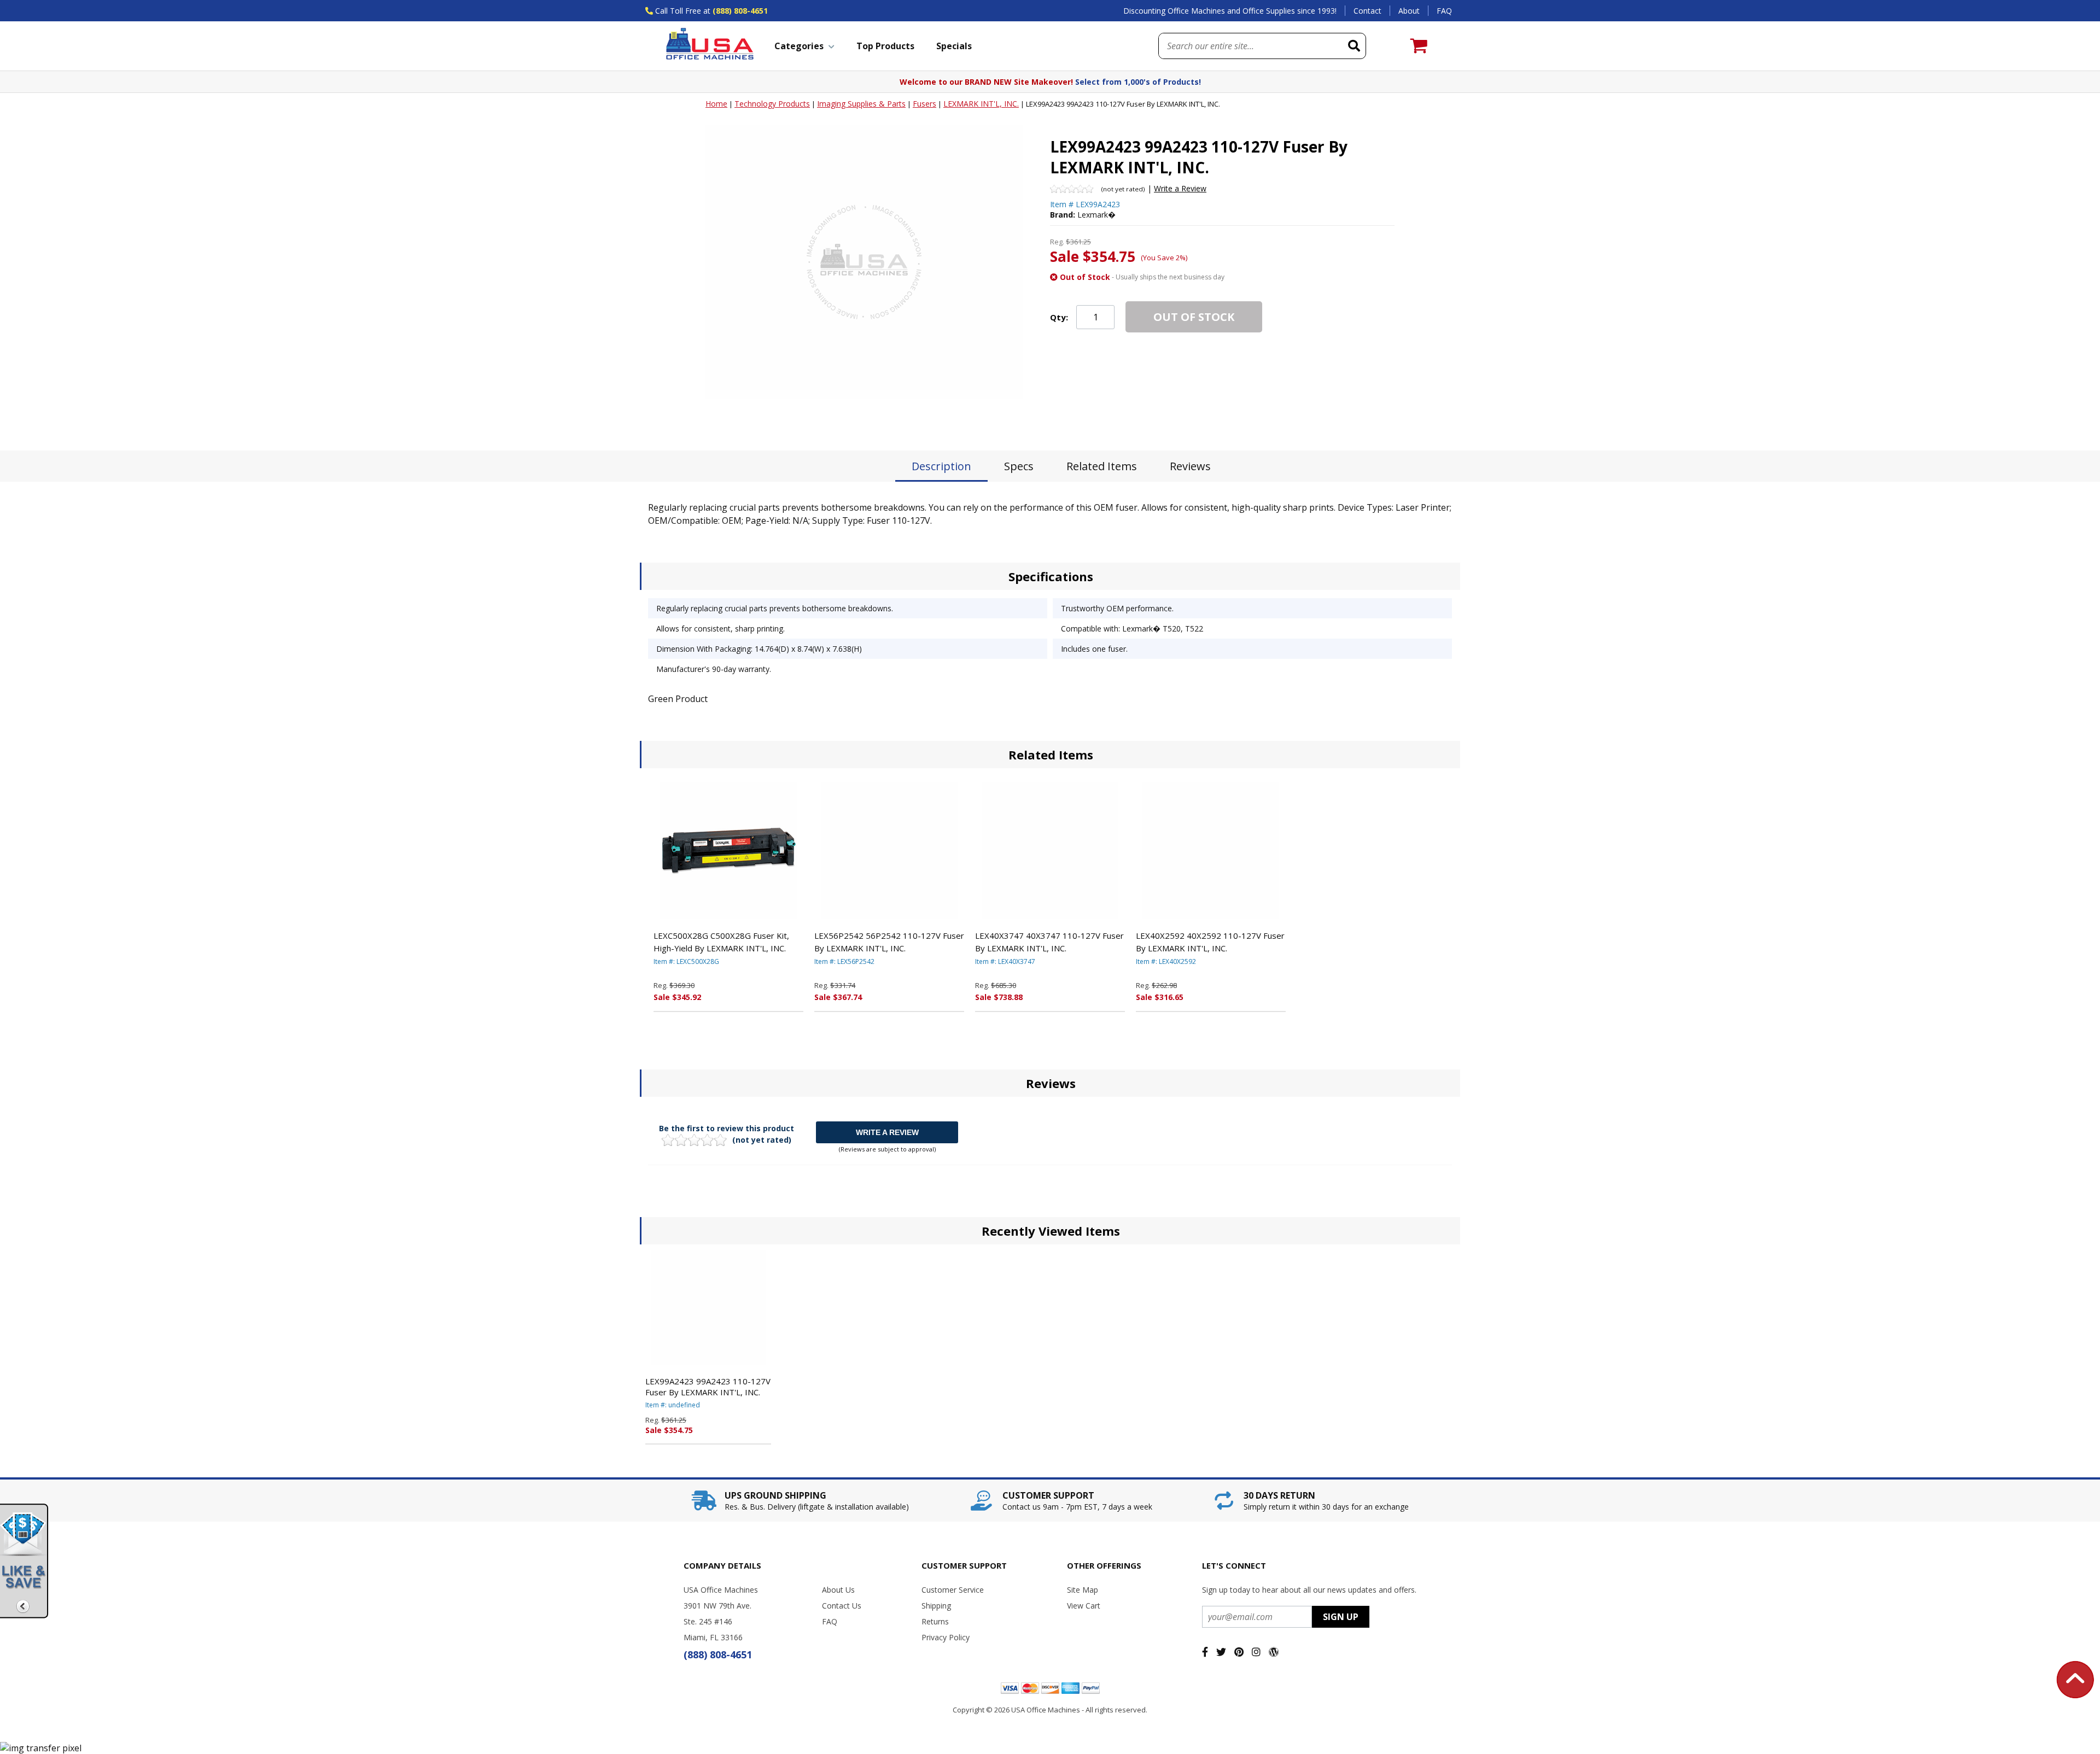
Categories (799, 46)
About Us (838, 1590)
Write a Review (1180, 188)
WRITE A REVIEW (887, 1132)
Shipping (936, 1606)
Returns (935, 1621)
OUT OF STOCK (1194, 317)
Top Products (885, 46)
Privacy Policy (946, 1637)
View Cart (1084, 1606)
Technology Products (772, 104)
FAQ (1444, 11)
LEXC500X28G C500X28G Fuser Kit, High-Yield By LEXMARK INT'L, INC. (721, 942)
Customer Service (953, 1590)
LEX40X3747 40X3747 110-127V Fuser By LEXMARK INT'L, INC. (1049, 942)
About (1409, 11)
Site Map (1083, 1590)
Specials (954, 46)
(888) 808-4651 (740, 11)
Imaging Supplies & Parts (861, 104)
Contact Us (842, 1606)
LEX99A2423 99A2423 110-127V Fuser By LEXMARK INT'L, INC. (708, 1387)
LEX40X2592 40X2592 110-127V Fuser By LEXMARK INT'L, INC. (1210, 942)
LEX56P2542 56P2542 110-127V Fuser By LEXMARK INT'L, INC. (889, 942)
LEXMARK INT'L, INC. (981, 104)
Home (716, 104)
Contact (1367, 11)
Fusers (924, 104)
